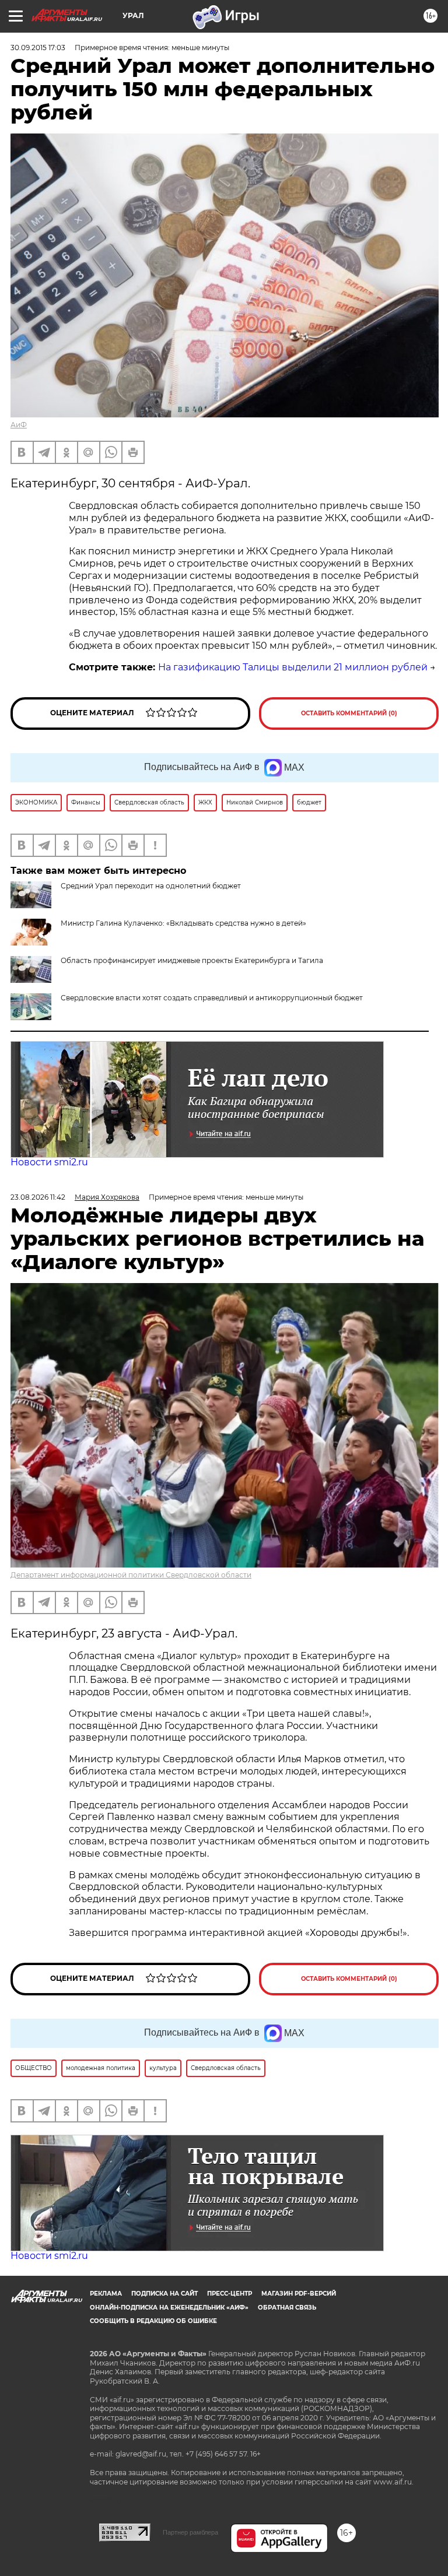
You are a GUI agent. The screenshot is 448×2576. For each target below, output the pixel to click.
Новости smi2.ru (49, 1162)
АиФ (19, 425)
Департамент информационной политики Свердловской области (131, 1575)
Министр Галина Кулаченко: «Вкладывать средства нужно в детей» (183, 923)
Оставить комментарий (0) (349, 713)
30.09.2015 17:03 (38, 48)
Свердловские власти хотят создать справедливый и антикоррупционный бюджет (212, 998)
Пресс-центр (230, 2294)
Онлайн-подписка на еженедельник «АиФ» (169, 2308)
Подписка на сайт (164, 2294)
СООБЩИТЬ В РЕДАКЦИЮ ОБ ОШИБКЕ (153, 2321)
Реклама (106, 2294)
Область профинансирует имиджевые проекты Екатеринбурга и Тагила (192, 960)
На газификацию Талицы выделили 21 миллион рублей (293, 667)
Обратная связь (287, 2308)
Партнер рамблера (190, 2532)
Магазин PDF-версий (299, 2294)
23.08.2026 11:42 (38, 1197)
